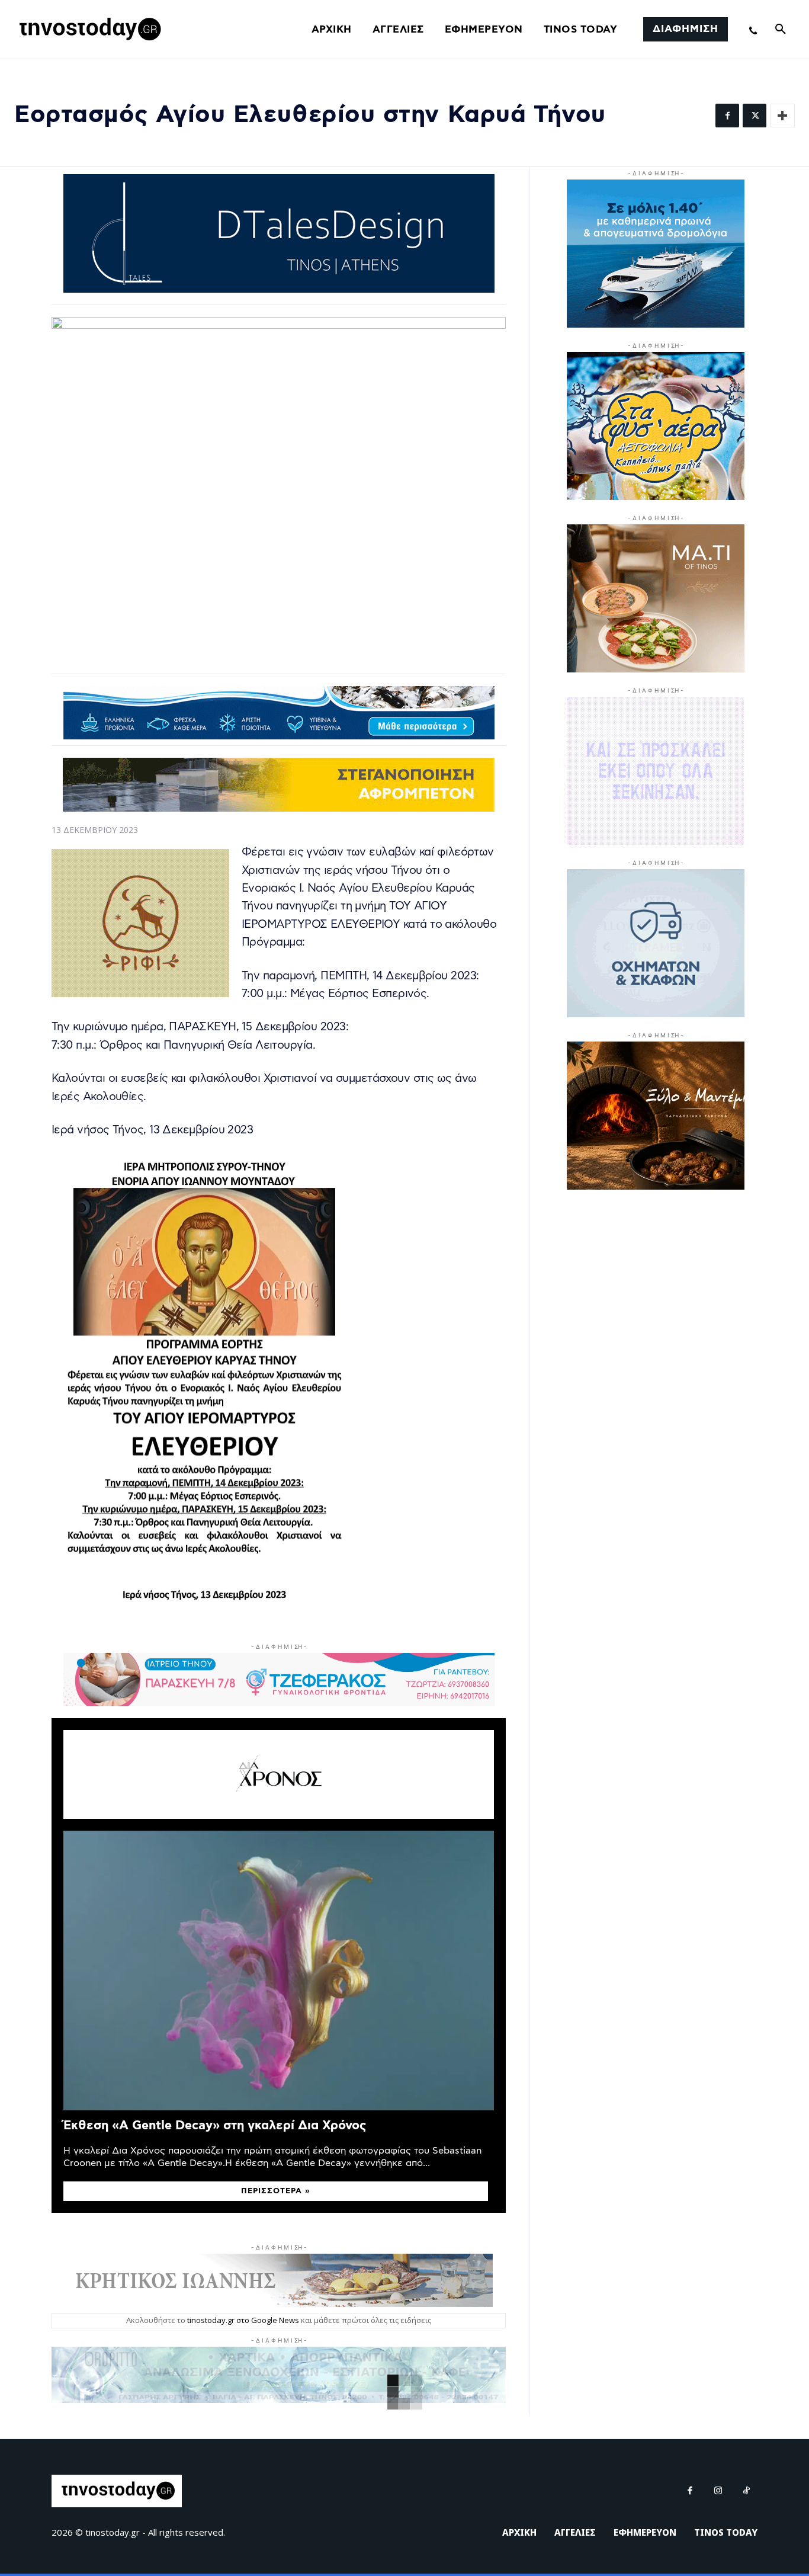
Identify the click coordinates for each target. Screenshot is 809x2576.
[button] (781, 30)
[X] (755, 116)
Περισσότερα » (276, 2191)
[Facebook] (727, 116)
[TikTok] (747, 2491)
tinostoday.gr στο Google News (243, 2320)
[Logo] (88, 30)
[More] (782, 116)
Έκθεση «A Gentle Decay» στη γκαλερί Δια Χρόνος (215, 2125)
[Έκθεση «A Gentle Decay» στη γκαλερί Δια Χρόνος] (279, 1971)
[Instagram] (718, 2491)
